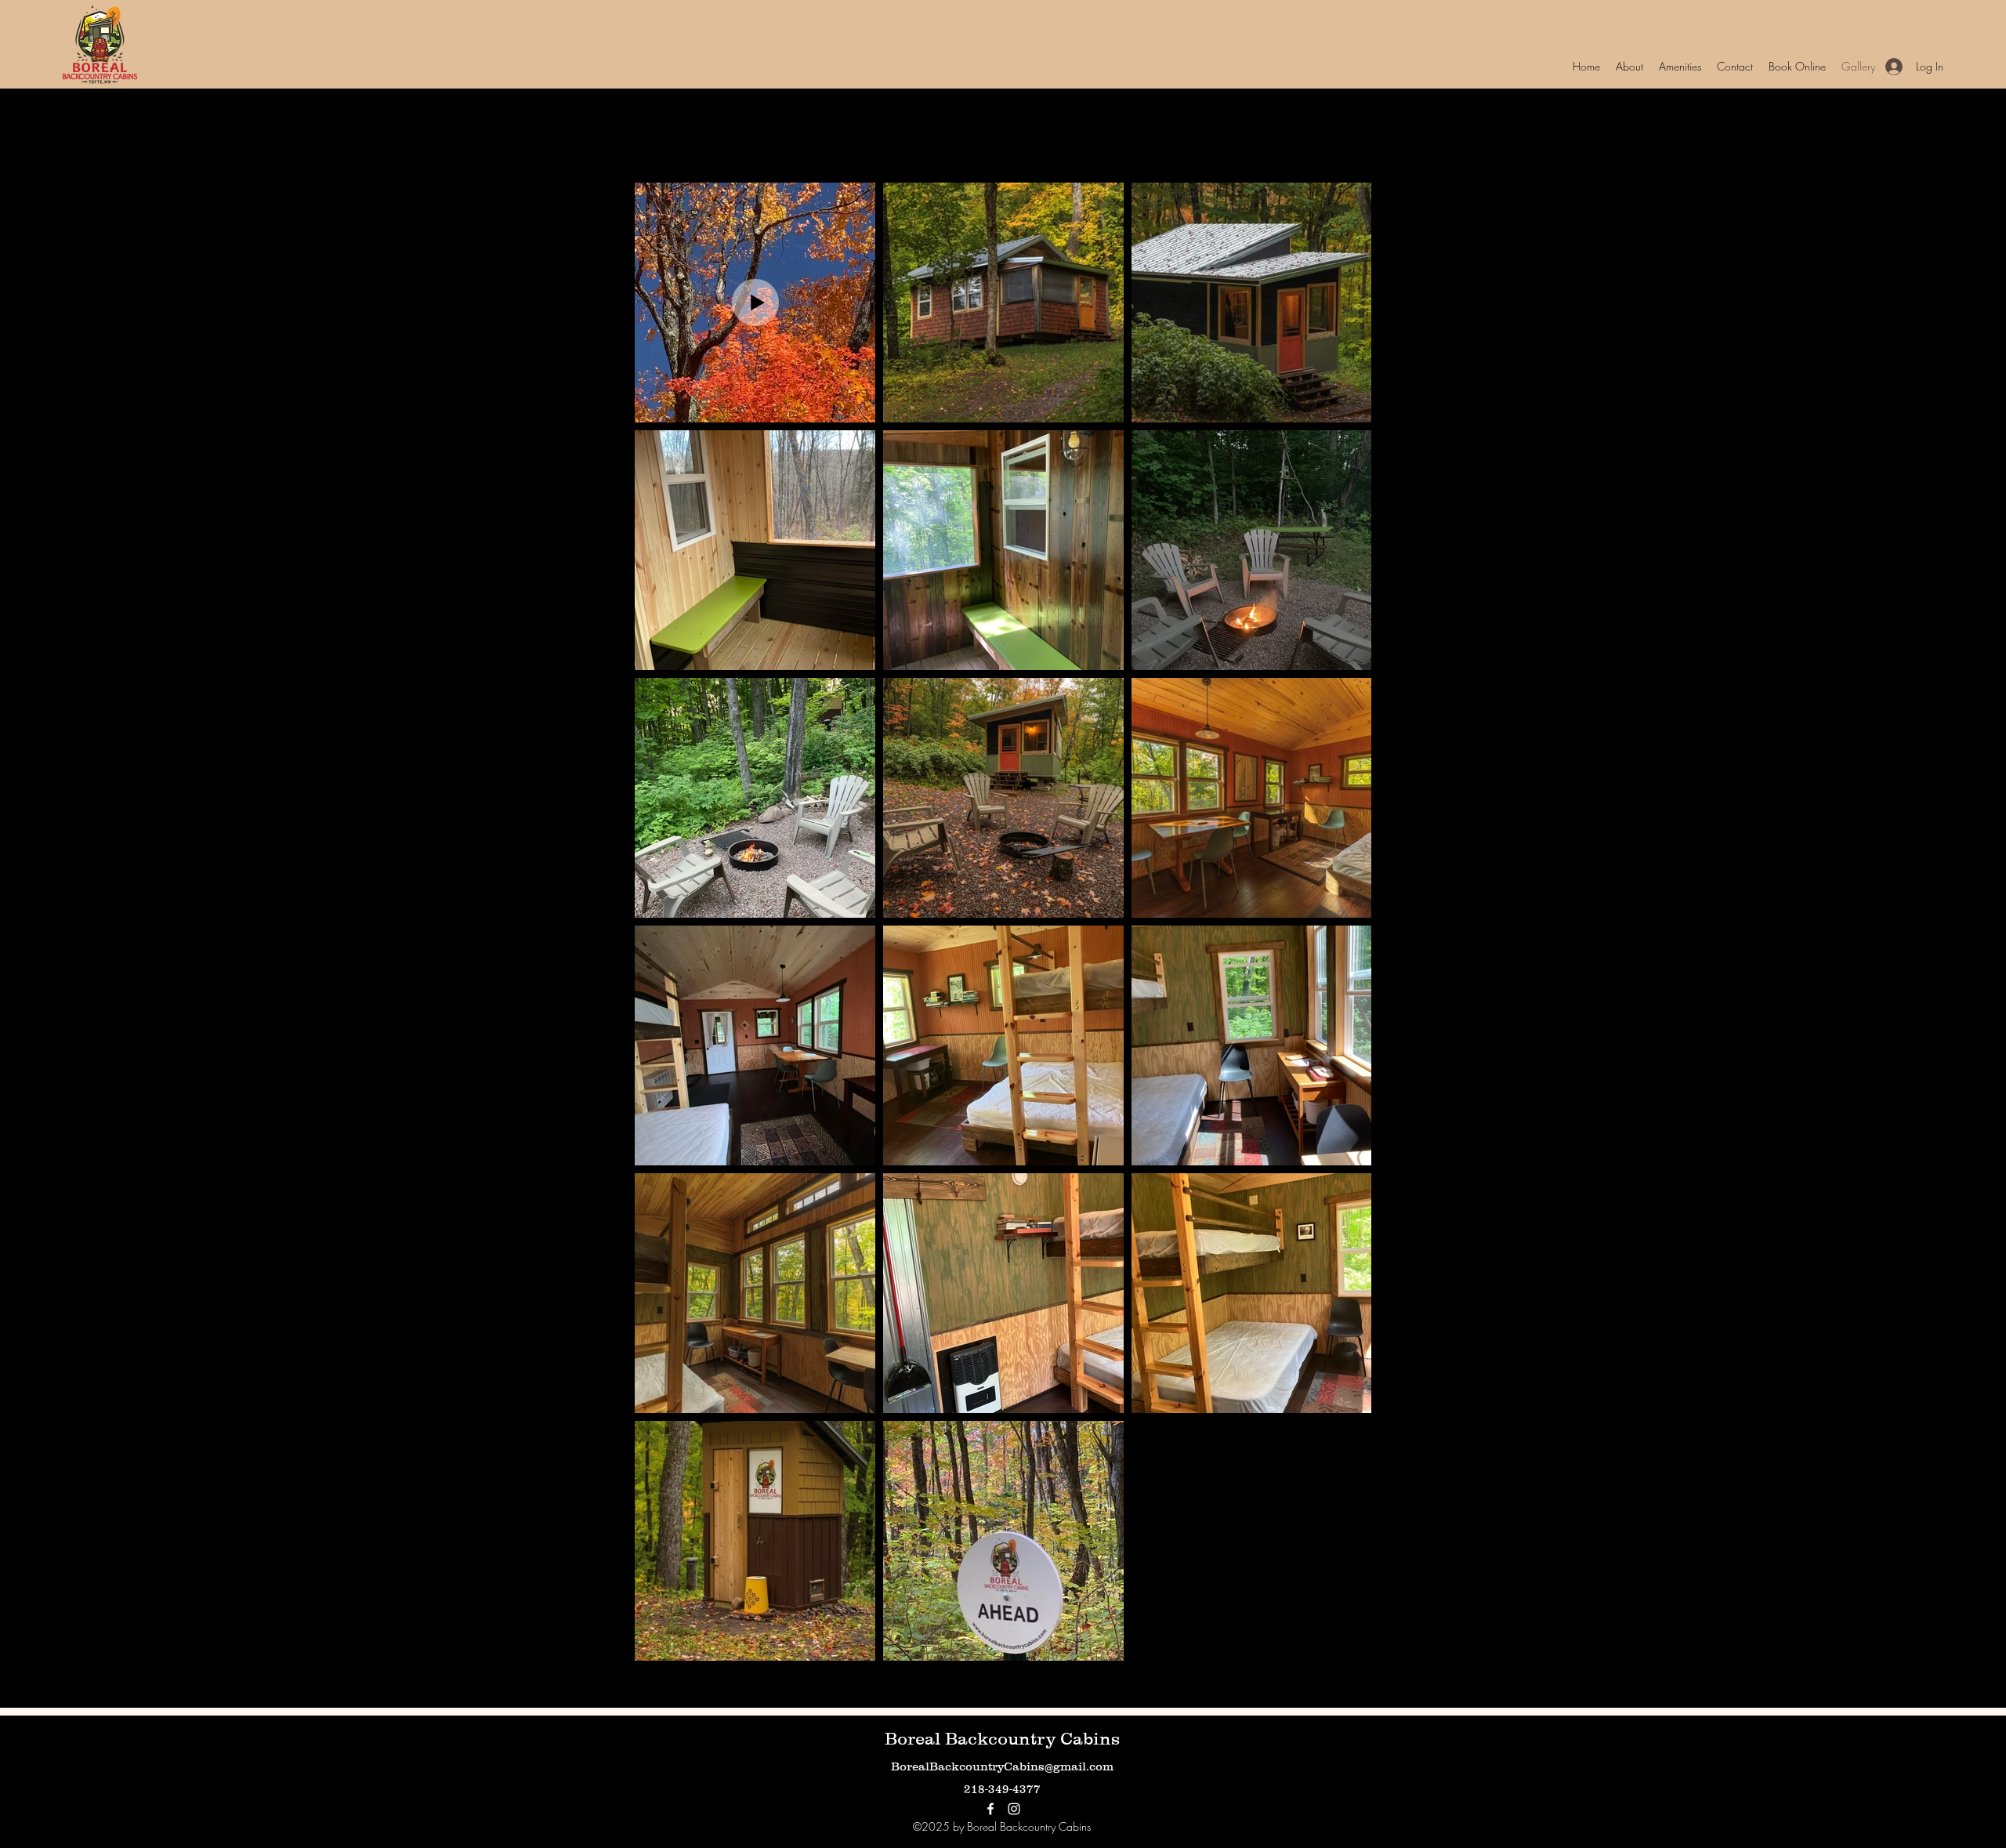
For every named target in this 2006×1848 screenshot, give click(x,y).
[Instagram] (1014, 1809)
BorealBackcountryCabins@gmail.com (1002, 1766)
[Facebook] (990, 1809)
